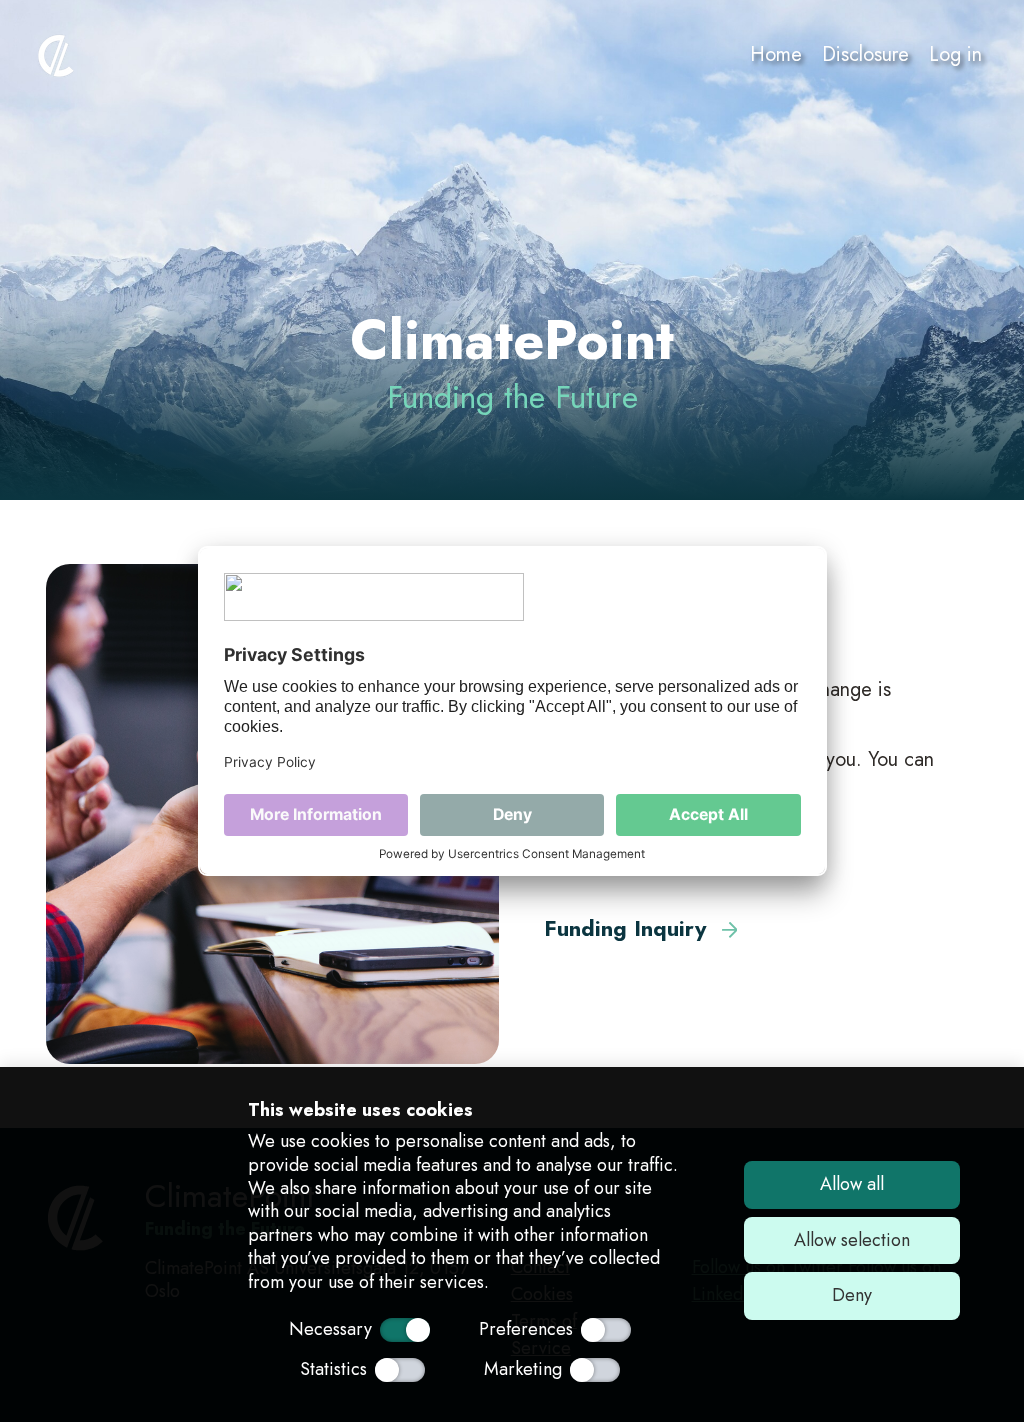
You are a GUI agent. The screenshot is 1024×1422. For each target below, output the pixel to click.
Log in (955, 54)
